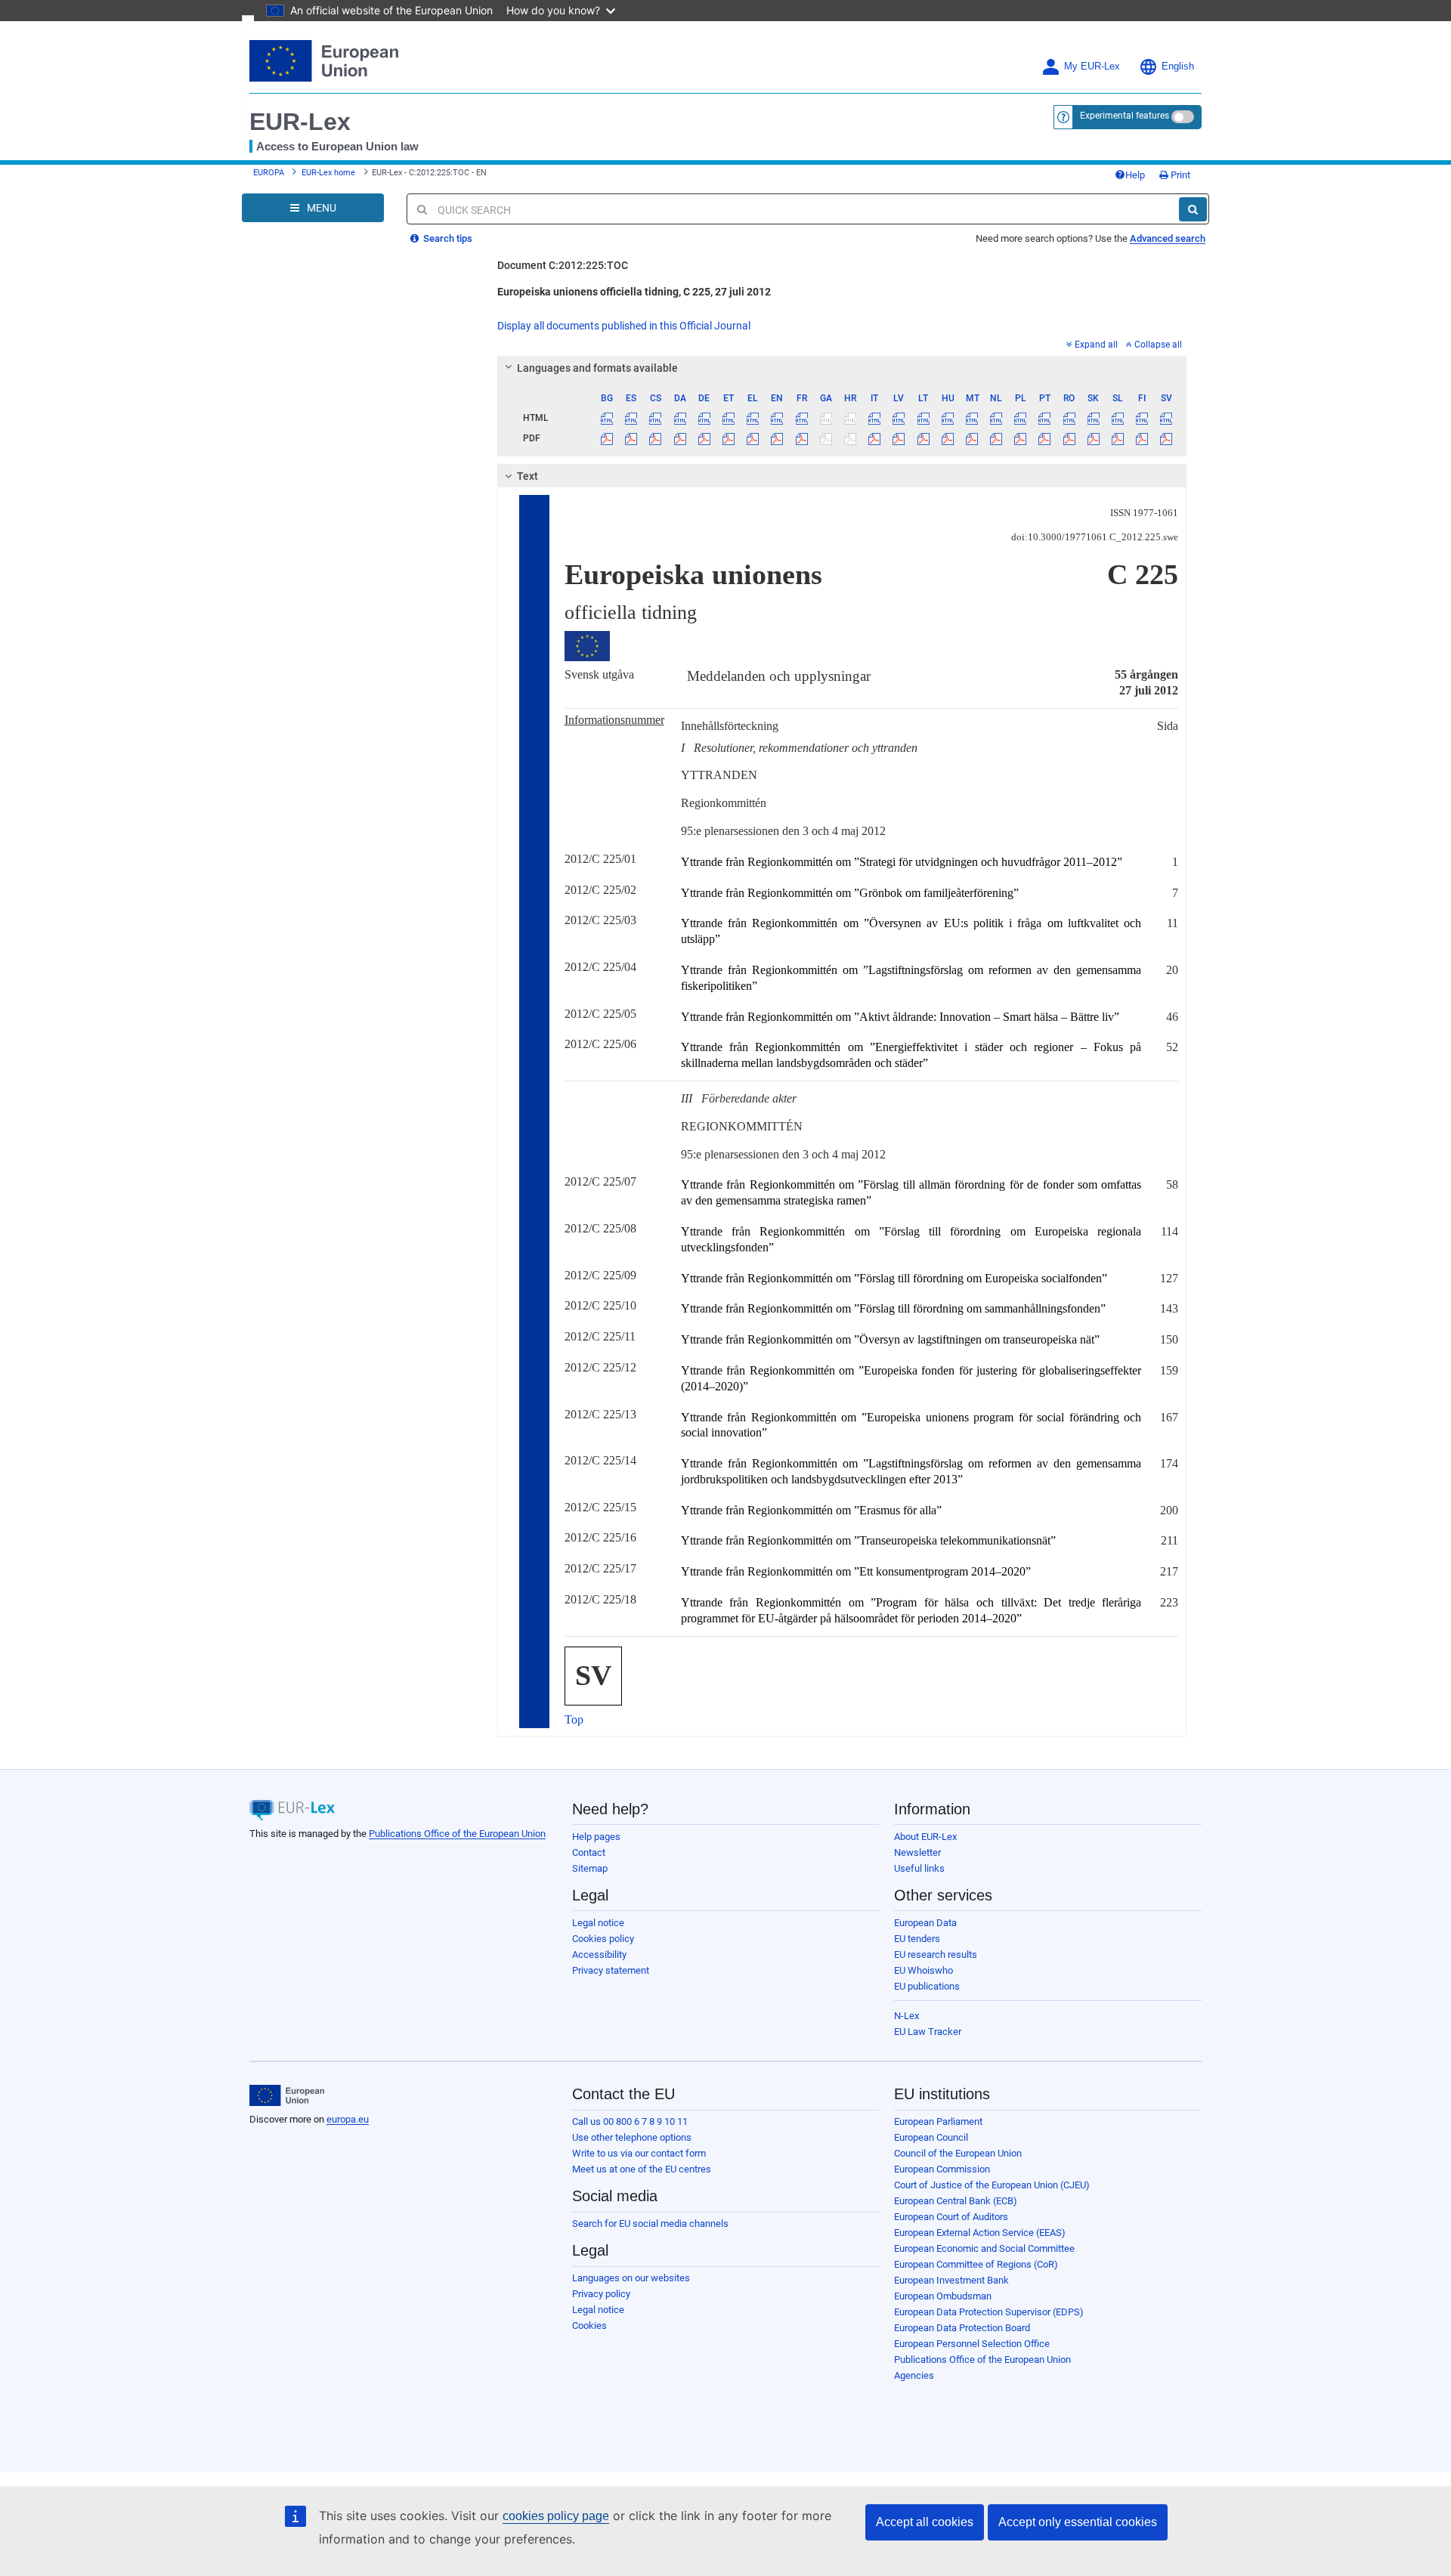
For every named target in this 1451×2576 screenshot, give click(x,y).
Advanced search (1168, 238)
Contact (589, 1852)
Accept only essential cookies (1078, 2522)
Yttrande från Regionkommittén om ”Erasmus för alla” (811, 1510)
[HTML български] (607, 418)
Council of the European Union (958, 2153)
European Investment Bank (951, 2280)
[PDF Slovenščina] (1117, 438)
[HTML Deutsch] (704, 418)
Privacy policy (601, 2294)
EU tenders (917, 1939)
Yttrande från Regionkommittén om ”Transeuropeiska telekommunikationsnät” (868, 1540)
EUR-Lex (300, 122)
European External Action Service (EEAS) (980, 2233)
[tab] (842, 368)
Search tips (447, 238)
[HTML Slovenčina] (1093, 418)
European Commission (942, 2169)
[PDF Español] (631, 438)
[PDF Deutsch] (704, 438)
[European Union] (287, 2095)
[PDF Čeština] (656, 438)
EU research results (936, 1954)
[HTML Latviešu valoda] (899, 418)
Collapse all (1158, 345)
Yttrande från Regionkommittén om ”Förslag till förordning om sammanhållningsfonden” (893, 1308)
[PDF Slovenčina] (1093, 438)
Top (574, 1719)
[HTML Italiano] (875, 418)
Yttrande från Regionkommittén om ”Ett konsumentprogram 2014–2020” (856, 1571)
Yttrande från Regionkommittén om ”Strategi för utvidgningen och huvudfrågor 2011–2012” (902, 862)
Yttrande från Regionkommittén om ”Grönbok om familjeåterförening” (850, 893)
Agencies (914, 2375)
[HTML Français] (801, 418)
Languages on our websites (631, 2278)
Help (1135, 175)
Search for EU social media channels (650, 2223)
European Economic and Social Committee (984, 2248)
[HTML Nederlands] (996, 418)
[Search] (1193, 209)
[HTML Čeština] (656, 418)
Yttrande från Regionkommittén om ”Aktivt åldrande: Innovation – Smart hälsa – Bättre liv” (900, 1017)
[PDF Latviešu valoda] (899, 438)
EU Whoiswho (924, 1970)
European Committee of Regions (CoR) (976, 2264)
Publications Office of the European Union (457, 1834)
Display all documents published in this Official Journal (624, 326)
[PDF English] (777, 438)
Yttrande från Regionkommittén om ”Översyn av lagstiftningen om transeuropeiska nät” (890, 1339)
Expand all (1096, 345)
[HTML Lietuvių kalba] (923, 418)
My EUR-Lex (1092, 66)
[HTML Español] (631, 418)
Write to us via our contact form (639, 2153)
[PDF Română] (1069, 438)
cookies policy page (556, 2516)
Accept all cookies (925, 2522)
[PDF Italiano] (875, 438)
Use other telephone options (632, 2137)
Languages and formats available (597, 368)
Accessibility (599, 1954)
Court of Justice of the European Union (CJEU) (992, 2185)
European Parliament (938, 2121)
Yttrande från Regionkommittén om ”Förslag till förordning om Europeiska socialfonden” (894, 1278)
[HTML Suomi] (1142, 418)
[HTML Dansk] (680, 418)
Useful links (919, 1868)
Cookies (589, 2326)
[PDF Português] (1045, 438)
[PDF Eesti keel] (728, 438)
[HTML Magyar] (947, 418)
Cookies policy (603, 1939)
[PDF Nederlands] (996, 438)
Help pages (596, 1837)
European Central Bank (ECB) (956, 2201)
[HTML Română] (1069, 418)
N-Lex (906, 2016)
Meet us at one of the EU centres (642, 2169)
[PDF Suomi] (1142, 438)
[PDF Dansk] (680, 438)
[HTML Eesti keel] (728, 418)
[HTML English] (777, 418)
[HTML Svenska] (1166, 418)
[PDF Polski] (1021, 438)
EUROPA (269, 173)
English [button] (1178, 66)
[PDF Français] (801, 438)
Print (1179, 175)
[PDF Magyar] (947, 438)
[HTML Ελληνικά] (753, 418)
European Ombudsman (943, 2296)
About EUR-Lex (925, 1837)
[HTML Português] (1045, 418)
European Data (925, 1923)
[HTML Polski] (1021, 418)
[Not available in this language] (826, 418)
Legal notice (598, 1923)
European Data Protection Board (962, 2328)
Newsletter (917, 1852)
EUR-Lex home (328, 173)
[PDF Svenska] (1166, 438)
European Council (931, 2137)
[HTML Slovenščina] (1117, 418)
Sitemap (590, 1868)
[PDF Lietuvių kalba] (923, 438)
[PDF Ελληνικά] (753, 438)
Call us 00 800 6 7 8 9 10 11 (630, 2121)
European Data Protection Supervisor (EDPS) (989, 2312)
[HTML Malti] (971, 418)
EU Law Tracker (928, 2032)
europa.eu (348, 2119)
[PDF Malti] (971, 438)
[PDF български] (607, 438)
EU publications (927, 1986)
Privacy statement (611, 1970)
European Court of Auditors (951, 2217)
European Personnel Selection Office (972, 2344)
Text (527, 476)
